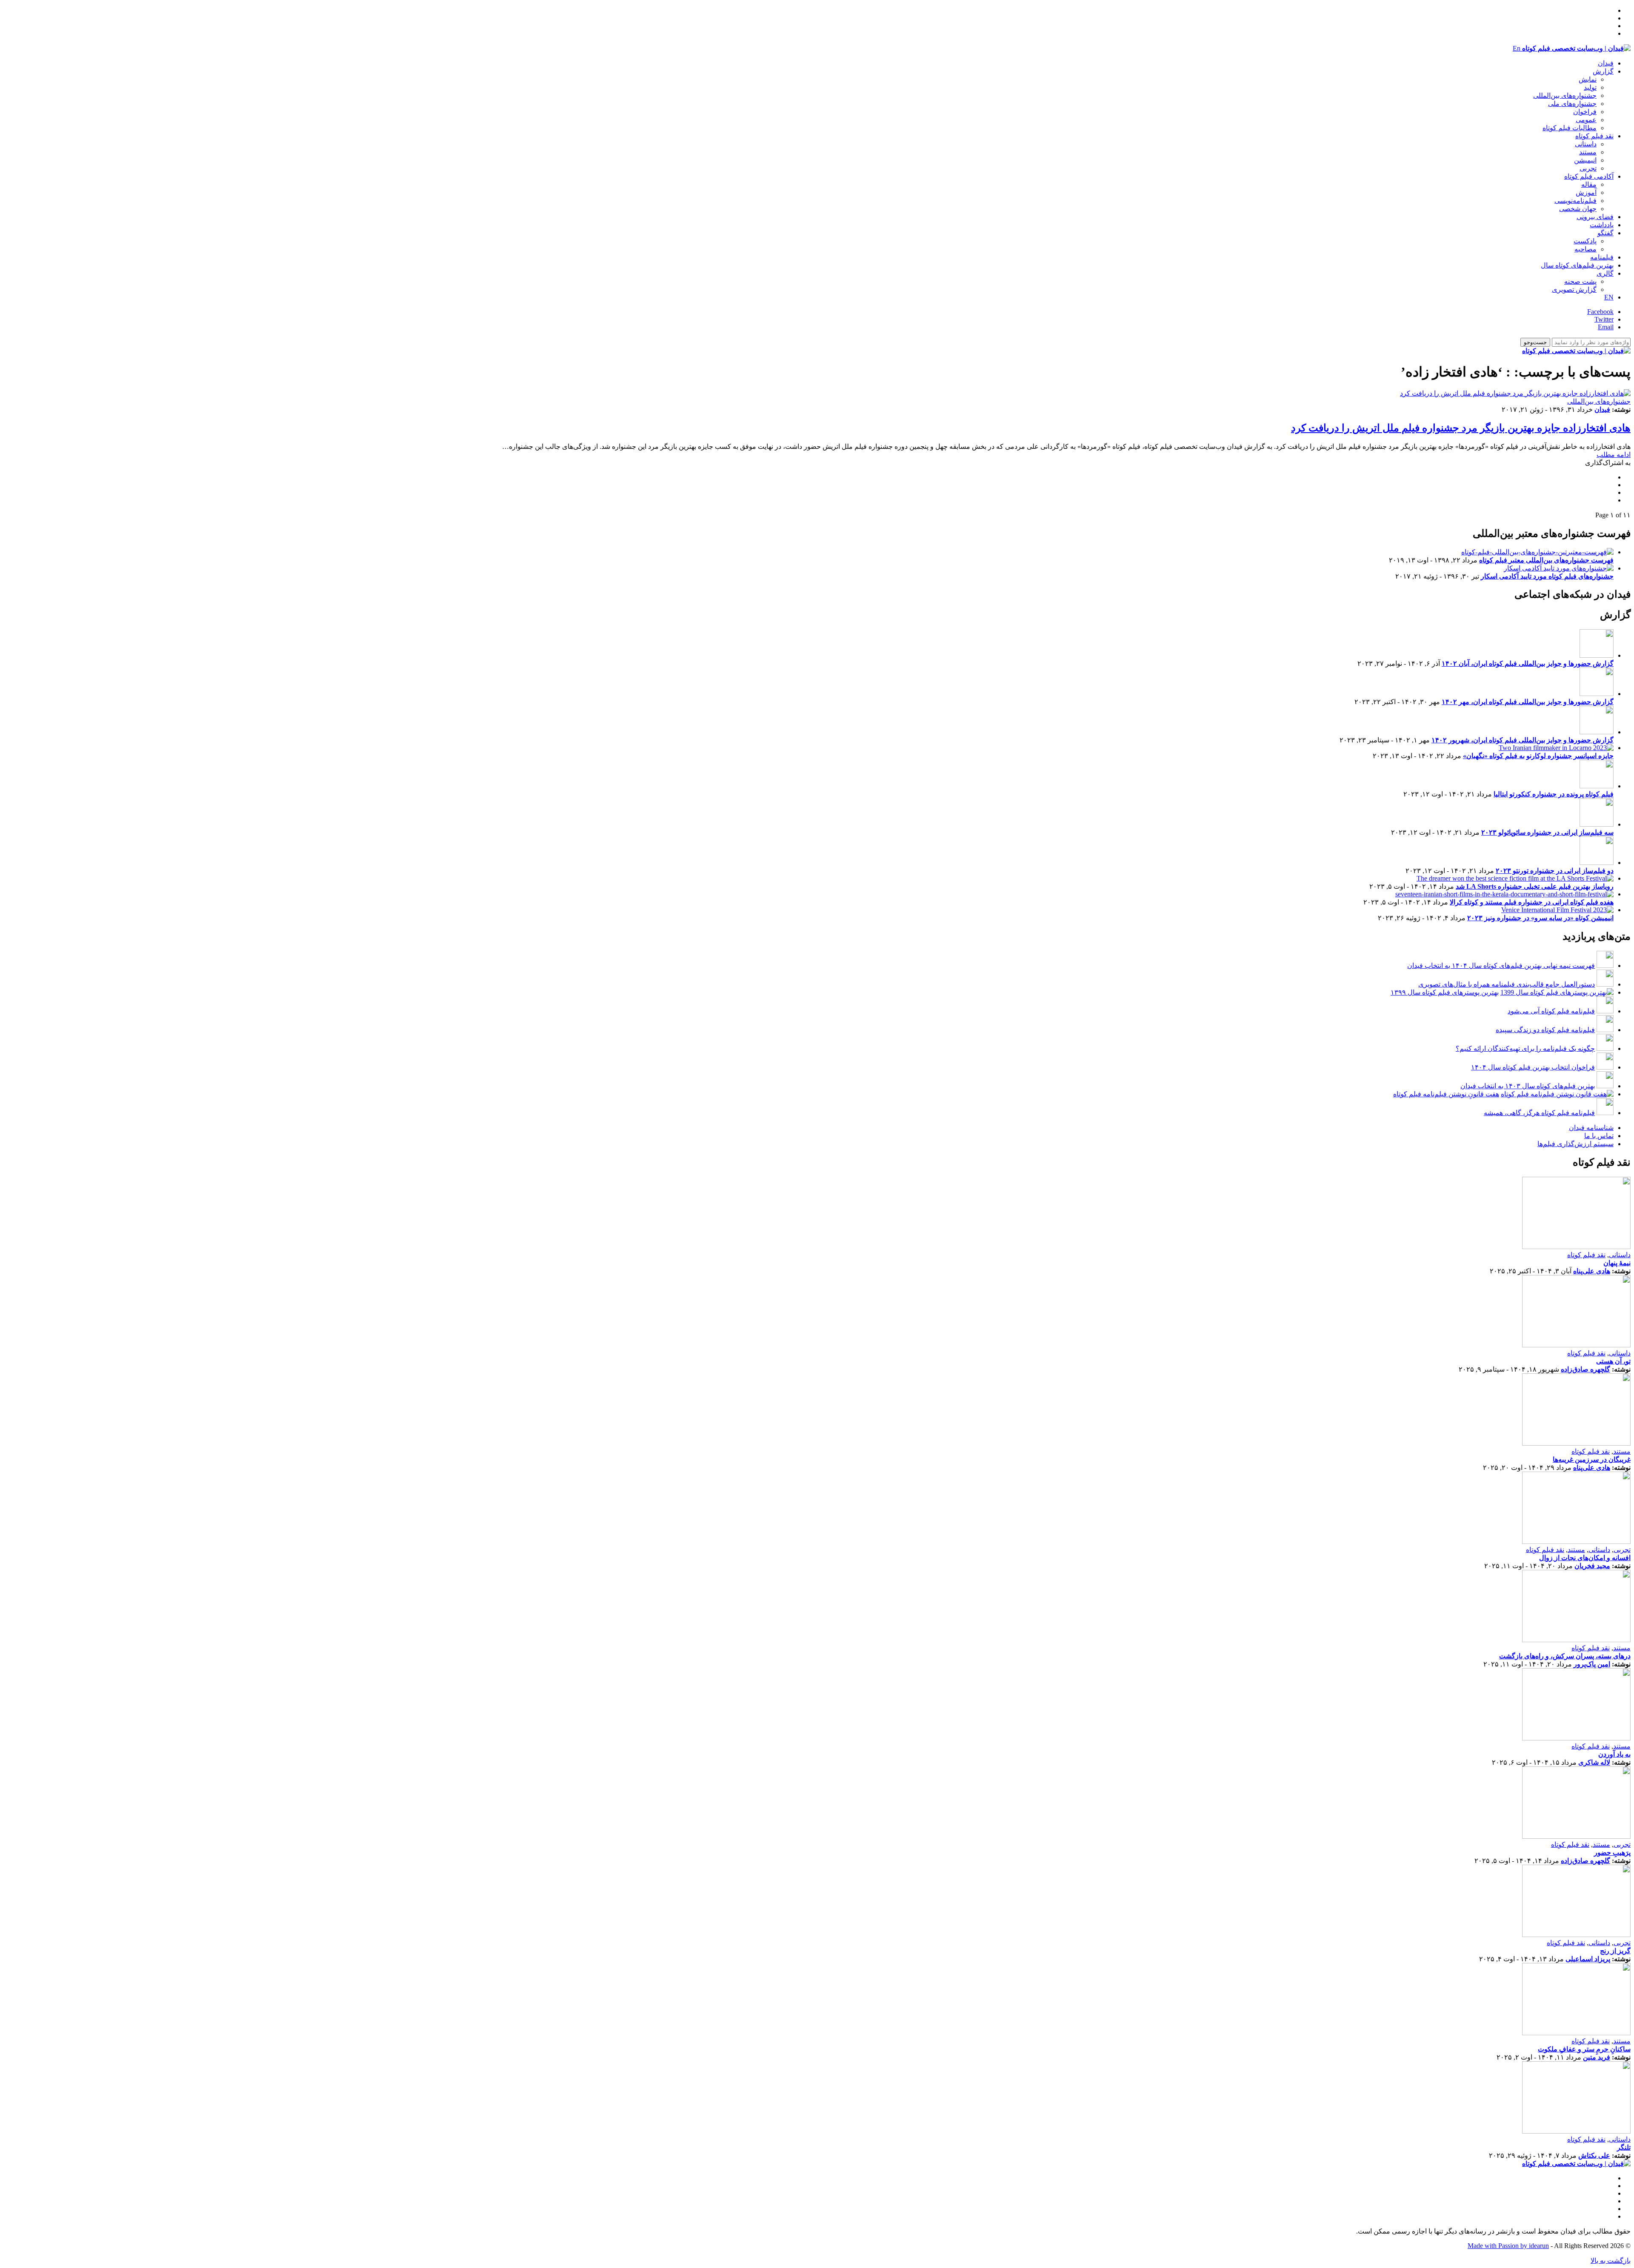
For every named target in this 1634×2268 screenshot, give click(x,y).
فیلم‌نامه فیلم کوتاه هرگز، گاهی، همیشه (1539, 1113)
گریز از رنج (1615, 1951)
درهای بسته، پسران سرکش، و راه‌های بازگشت (1565, 1656)
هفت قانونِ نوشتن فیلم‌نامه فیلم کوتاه (1446, 1094)
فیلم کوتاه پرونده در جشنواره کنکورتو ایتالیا (1554, 794)
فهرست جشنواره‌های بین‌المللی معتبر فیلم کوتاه (1546, 560)
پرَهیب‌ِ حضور (1612, 1853)
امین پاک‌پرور (1592, 1664)
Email (1606, 327)
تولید (1590, 87)
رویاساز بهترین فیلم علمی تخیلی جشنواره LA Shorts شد (1535, 886)
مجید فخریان (1592, 1566)
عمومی (1586, 120)
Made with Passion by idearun (1508, 2246)
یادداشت (1602, 225)
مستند (1588, 152)
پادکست (1585, 241)
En (1517, 48)
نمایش (1588, 79)
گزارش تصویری (1574, 290)
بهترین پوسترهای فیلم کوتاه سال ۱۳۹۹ (1445, 992)
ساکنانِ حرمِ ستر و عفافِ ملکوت (1584, 2049)
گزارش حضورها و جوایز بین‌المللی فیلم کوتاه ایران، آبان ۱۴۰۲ (1528, 663)
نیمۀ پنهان (1617, 1263)
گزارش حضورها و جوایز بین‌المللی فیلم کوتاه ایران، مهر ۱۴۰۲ (1528, 702)
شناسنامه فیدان (1591, 1128)
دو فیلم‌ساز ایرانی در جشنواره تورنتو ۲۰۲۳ (1555, 871)
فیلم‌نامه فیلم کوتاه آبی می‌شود (1551, 1011)
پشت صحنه (1580, 281)
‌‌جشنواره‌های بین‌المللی (1565, 96)
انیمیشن (1585, 160)
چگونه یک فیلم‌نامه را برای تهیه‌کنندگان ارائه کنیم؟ (1525, 1048)
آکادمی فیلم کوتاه (1589, 176)
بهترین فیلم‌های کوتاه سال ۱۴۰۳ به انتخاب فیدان (1528, 1086)
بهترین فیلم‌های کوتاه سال (1577, 265)
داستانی (1586, 144)
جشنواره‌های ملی (1572, 104)
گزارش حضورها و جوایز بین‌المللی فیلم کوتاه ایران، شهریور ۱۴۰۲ (1523, 740)
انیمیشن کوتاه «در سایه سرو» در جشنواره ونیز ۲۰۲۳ (1540, 918)
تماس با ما (1599, 1136)
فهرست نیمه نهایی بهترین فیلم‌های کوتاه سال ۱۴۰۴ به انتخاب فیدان (1501, 966)
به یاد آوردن (1614, 1754)
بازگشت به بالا (1611, 2261)
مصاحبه (1585, 249)
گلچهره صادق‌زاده (1585, 1369)
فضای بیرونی (1595, 217)
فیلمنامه (1602, 257)
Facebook (1600, 312)
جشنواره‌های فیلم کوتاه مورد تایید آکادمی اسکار (1547, 576)
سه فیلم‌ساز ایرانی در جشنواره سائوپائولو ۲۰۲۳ (1547, 832)
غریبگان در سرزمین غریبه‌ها (1592, 1459)
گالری (1605, 273)
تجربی (1588, 168)
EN (1609, 297)
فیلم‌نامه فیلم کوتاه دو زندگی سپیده (1545, 1030)
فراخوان (1585, 112)
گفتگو (1605, 233)
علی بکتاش (1594, 2155)
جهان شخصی (1578, 209)
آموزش (1586, 193)
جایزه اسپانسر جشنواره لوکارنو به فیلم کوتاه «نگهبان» (1538, 756)
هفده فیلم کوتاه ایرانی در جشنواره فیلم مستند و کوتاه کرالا (1532, 902)
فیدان (1606, 63)
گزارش (1603, 71)
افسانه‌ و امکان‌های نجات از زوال (1585, 1558)
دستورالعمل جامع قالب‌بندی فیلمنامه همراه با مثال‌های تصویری (1507, 984)
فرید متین (1597, 2057)
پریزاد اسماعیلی (1588, 1959)
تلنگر (1624, 2147)
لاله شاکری (1594, 1762)
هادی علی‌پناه (1592, 1271)
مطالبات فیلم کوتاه (1570, 128)
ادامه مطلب (1614, 455)
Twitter (1604, 319)
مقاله (1589, 184)
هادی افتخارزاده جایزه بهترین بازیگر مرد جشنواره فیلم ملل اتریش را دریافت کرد (1461, 428)
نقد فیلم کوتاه (1594, 136)
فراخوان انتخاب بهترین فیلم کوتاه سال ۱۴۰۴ (1533, 1067)
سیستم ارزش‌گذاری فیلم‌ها (1575, 1144)
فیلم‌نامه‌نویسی (1575, 201)
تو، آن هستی (1613, 1361)
